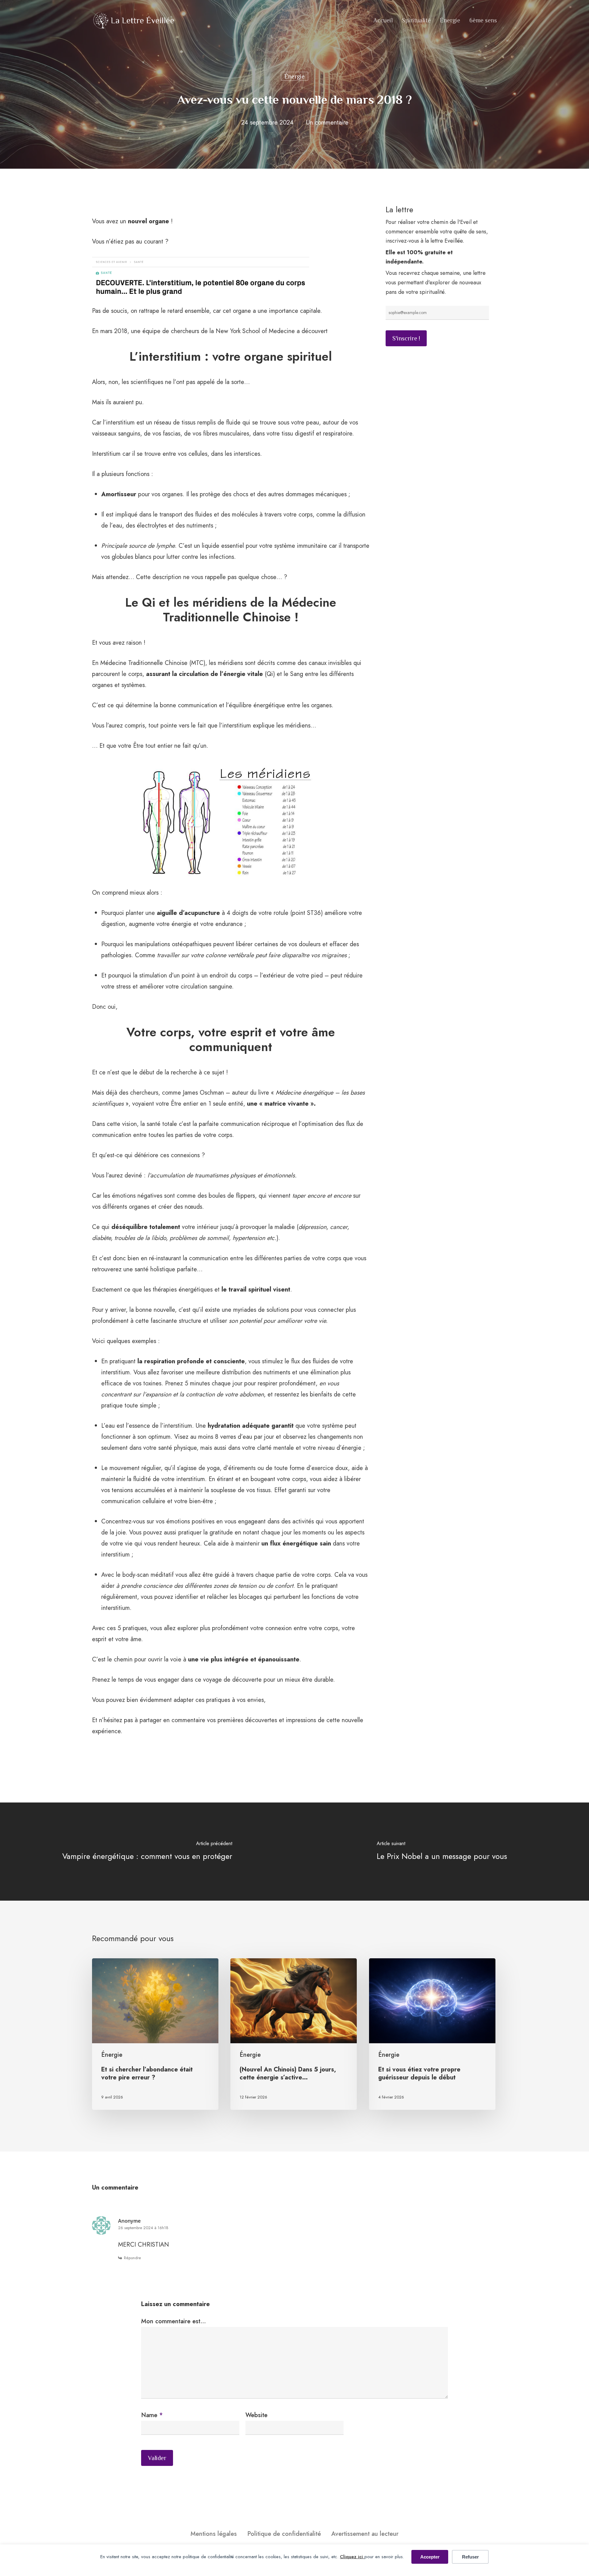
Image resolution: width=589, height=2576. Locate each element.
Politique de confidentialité (284, 2534)
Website (256, 2415)
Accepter (430, 2557)
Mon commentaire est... (173, 2321)
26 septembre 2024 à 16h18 (143, 2228)
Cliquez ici (352, 2557)
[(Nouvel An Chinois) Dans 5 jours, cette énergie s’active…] (294, 2034)
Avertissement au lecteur (365, 2534)
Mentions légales (214, 2534)
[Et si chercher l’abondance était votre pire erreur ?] (155, 2034)
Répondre (132, 2258)
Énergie (294, 76)
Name (152, 2415)
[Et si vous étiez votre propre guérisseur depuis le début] (432, 2034)
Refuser (470, 2557)
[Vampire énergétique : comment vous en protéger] (147, 1851)
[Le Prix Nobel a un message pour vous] (442, 1851)
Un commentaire (327, 123)
